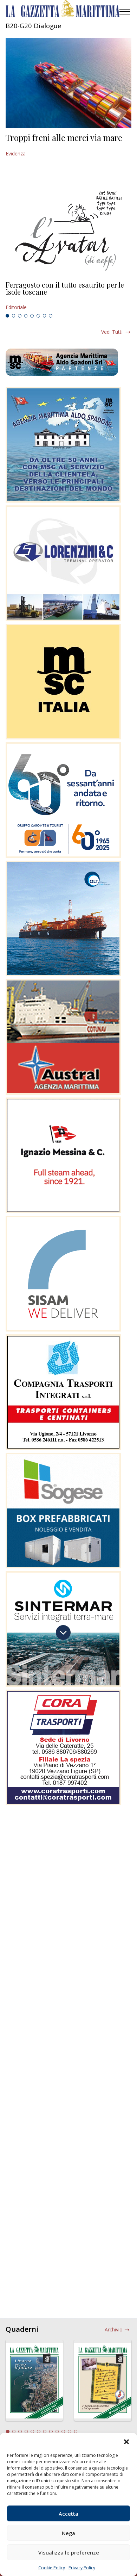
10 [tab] (63, 2431)
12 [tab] (76, 2431)
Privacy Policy (82, 2568)
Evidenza (16, 153)
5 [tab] (32, 316)
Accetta (68, 2514)
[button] (126, 2442)
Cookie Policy (52, 2568)
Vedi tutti (112, 332)
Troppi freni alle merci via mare (64, 137)
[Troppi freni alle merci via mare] (68, 83)
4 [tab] (26, 316)
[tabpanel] (68, 296)
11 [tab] (70, 2431)
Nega (68, 2533)
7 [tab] (45, 316)
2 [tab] (14, 316)
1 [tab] (7, 316)
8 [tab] (51, 316)
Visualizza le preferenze (69, 2552)
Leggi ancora (68, 296)
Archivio (114, 2329)
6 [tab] (38, 316)
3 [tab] (20, 316)
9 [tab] (57, 2431)
